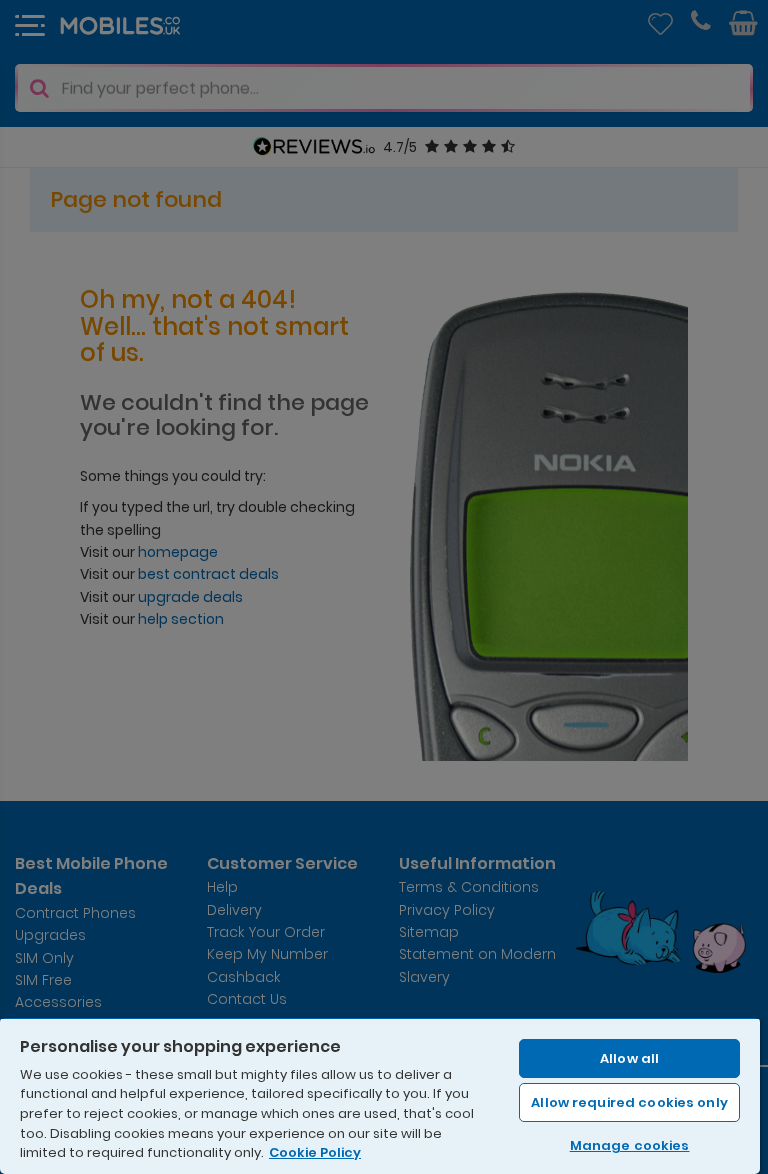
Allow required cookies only (629, 1102)
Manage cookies (630, 1145)
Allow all (629, 1058)
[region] (380, 1095)
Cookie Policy (315, 1152)
